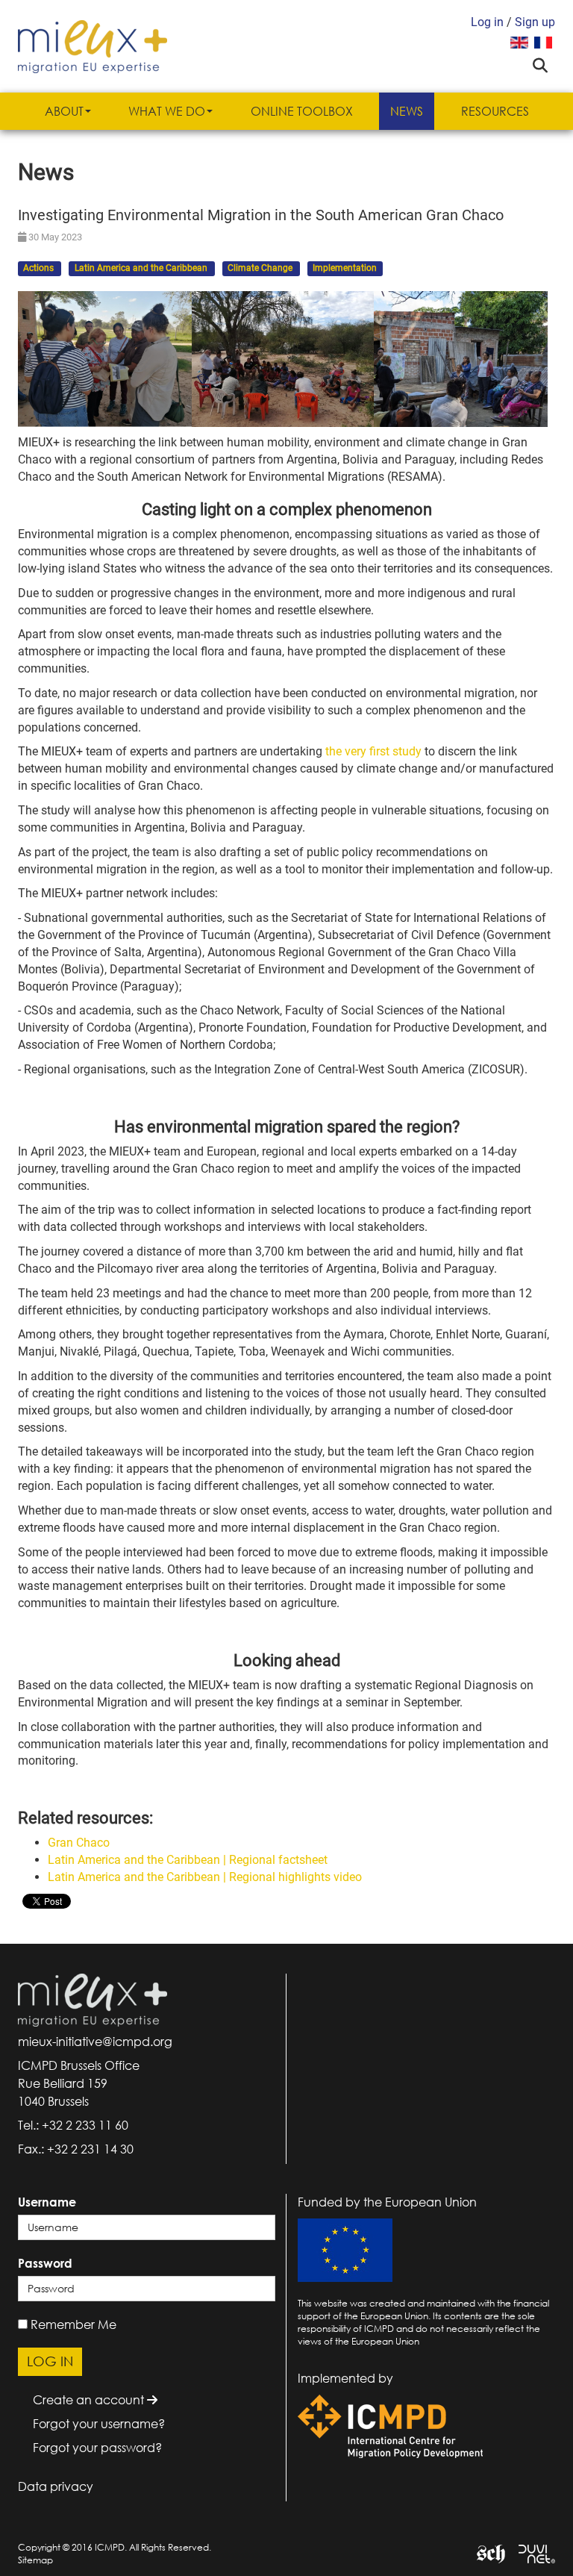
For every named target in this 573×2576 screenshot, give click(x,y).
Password (45, 2263)
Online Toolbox (302, 111)
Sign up (535, 22)
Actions (40, 269)
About (64, 111)
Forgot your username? (99, 2424)
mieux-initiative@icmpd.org (95, 2042)
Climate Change (261, 269)
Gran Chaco (79, 1843)
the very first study (375, 751)
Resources (495, 111)
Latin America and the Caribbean (142, 269)
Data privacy (56, 2486)
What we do (167, 111)
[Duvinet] (531, 2552)
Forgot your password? (97, 2448)
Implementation (345, 269)
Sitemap (35, 2560)
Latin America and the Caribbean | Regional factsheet (188, 1860)
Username (47, 2202)
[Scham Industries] (485, 2552)
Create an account (90, 2400)
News (407, 111)
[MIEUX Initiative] (93, 45)
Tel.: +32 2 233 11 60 (73, 2125)
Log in (487, 22)
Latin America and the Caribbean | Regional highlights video (205, 1877)
